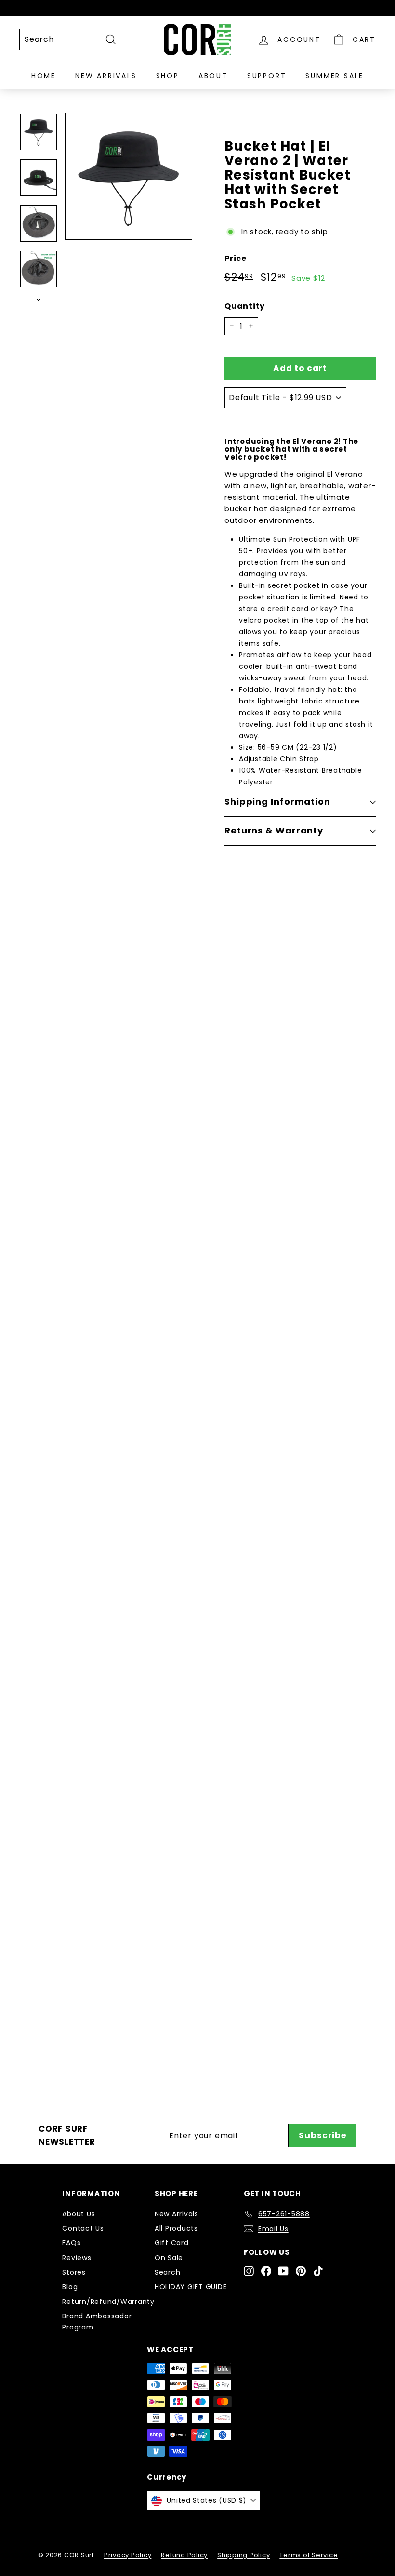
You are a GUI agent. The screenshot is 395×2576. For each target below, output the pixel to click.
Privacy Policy (128, 2555)
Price (236, 258)
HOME (44, 76)
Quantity (245, 306)
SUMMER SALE (335, 76)
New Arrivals (177, 2214)
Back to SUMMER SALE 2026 (204, 2007)
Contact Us (83, 2228)
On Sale (169, 2258)
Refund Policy (184, 2555)
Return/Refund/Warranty (108, 2302)
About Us (79, 2214)
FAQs (71, 2243)
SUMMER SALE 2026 (143, 1711)
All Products (176, 2228)
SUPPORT (267, 76)
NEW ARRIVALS (106, 76)
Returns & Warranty (274, 830)
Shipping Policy (244, 2555)
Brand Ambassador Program (97, 2321)
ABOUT (213, 76)
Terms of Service (309, 2555)
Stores (74, 2272)
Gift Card (172, 2243)
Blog (70, 2287)
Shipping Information (277, 801)
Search (168, 2272)
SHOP (168, 76)
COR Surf (114, 1311)
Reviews (77, 2258)
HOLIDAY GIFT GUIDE (191, 2287)
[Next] (39, 297)
